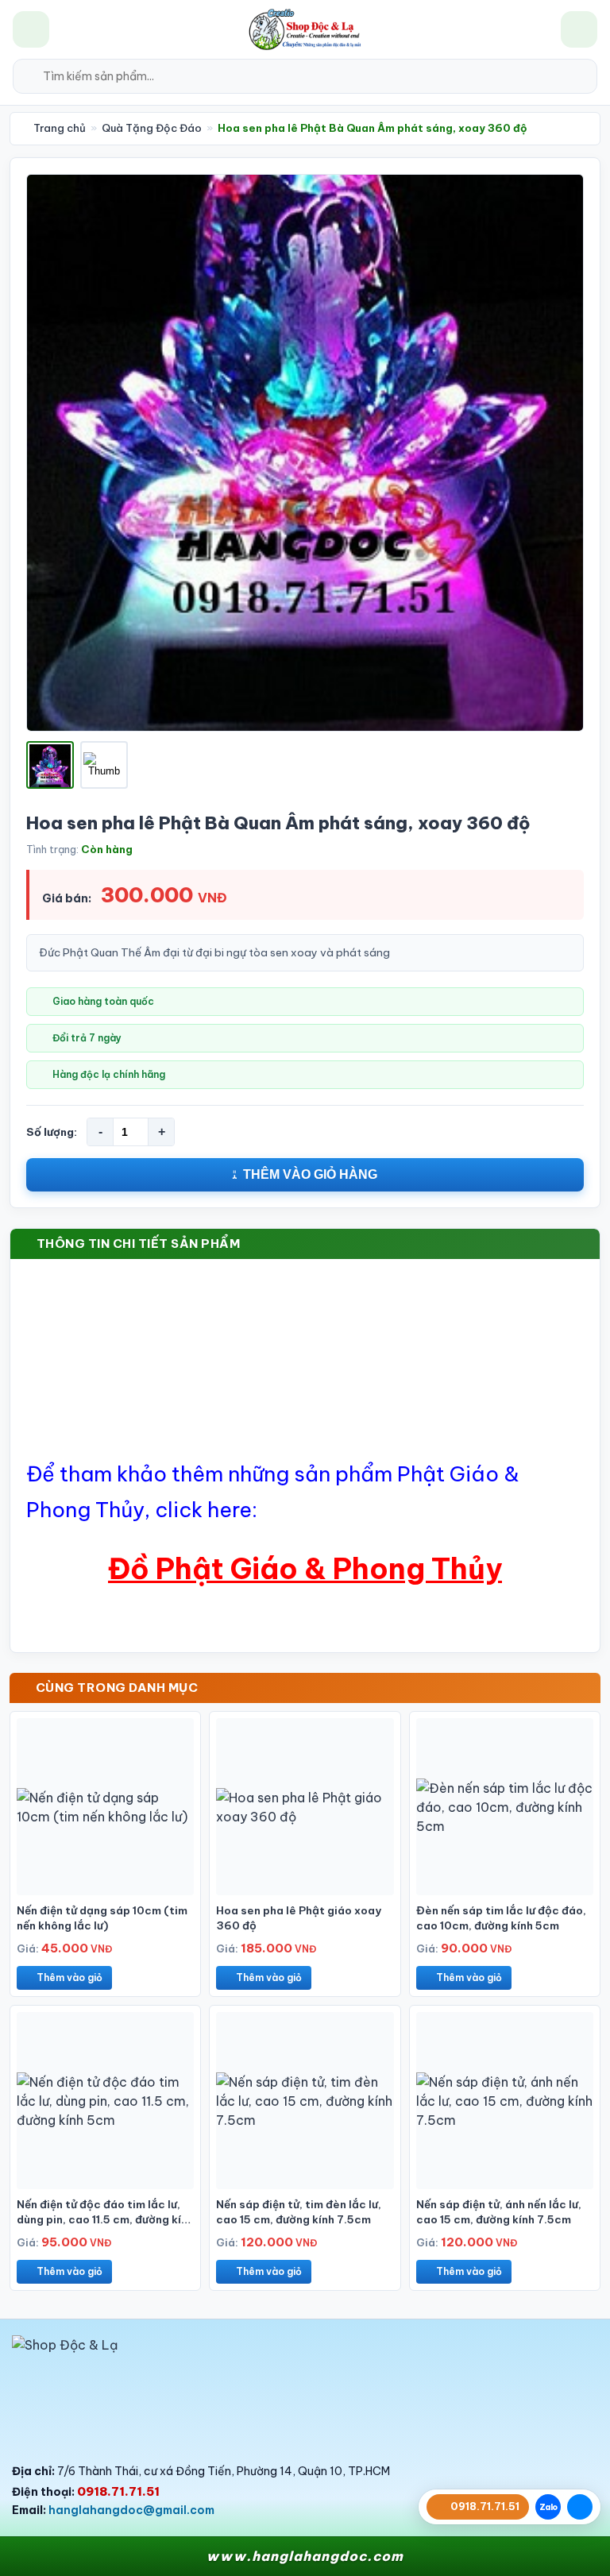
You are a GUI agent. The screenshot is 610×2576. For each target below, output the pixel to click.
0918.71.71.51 (118, 2491)
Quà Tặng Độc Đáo (152, 128)
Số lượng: (52, 1132)
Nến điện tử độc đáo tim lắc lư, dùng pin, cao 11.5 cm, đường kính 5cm (105, 2219)
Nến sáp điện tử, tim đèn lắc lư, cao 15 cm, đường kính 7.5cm (299, 2212)
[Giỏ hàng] (579, 29)
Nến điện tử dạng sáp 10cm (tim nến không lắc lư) (102, 1918)
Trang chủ (58, 128)
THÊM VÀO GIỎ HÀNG (310, 1174)
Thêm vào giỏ (69, 1977)
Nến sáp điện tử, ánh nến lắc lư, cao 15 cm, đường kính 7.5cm (499, 2212)
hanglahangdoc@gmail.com (131, 2510)
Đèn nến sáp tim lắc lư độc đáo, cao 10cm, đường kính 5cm (501, 1918)
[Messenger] (580, 2507)
